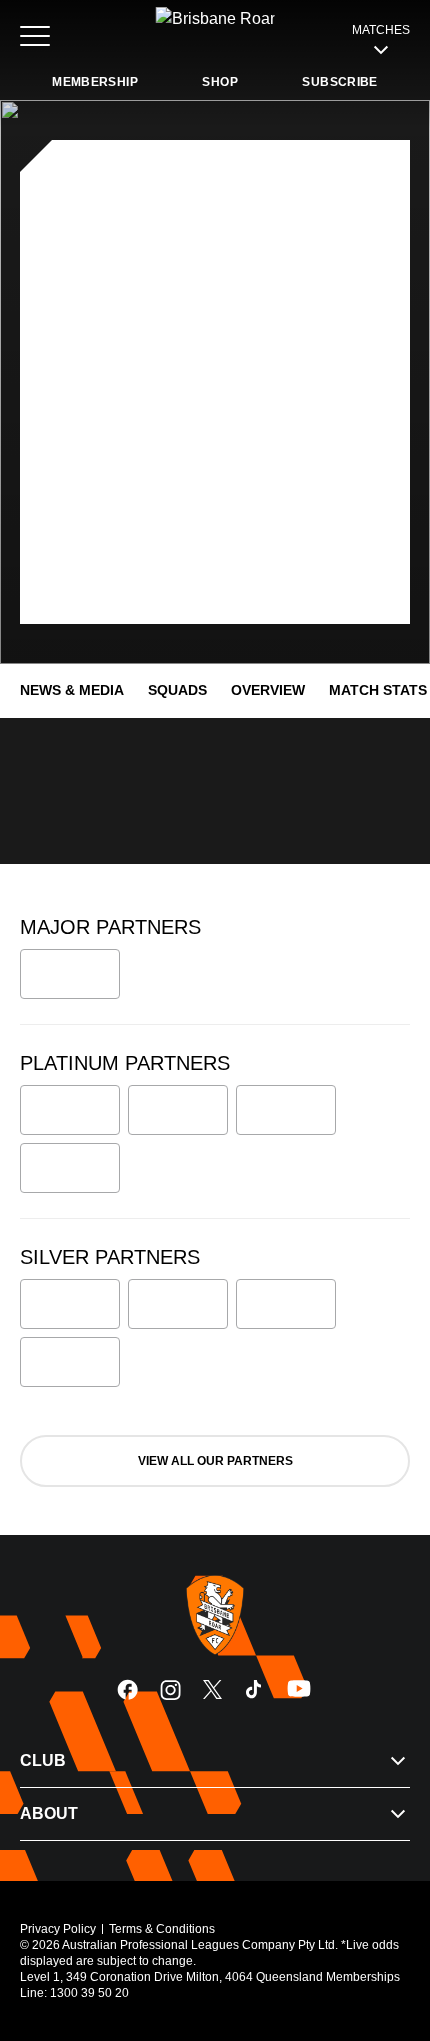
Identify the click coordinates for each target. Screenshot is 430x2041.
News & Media (72, 690)
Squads (177, 690)
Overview (268, 690)
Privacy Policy (58, 1929)
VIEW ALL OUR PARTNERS (215, 1461)
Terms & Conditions (162, 1929)
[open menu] (35, 36)
